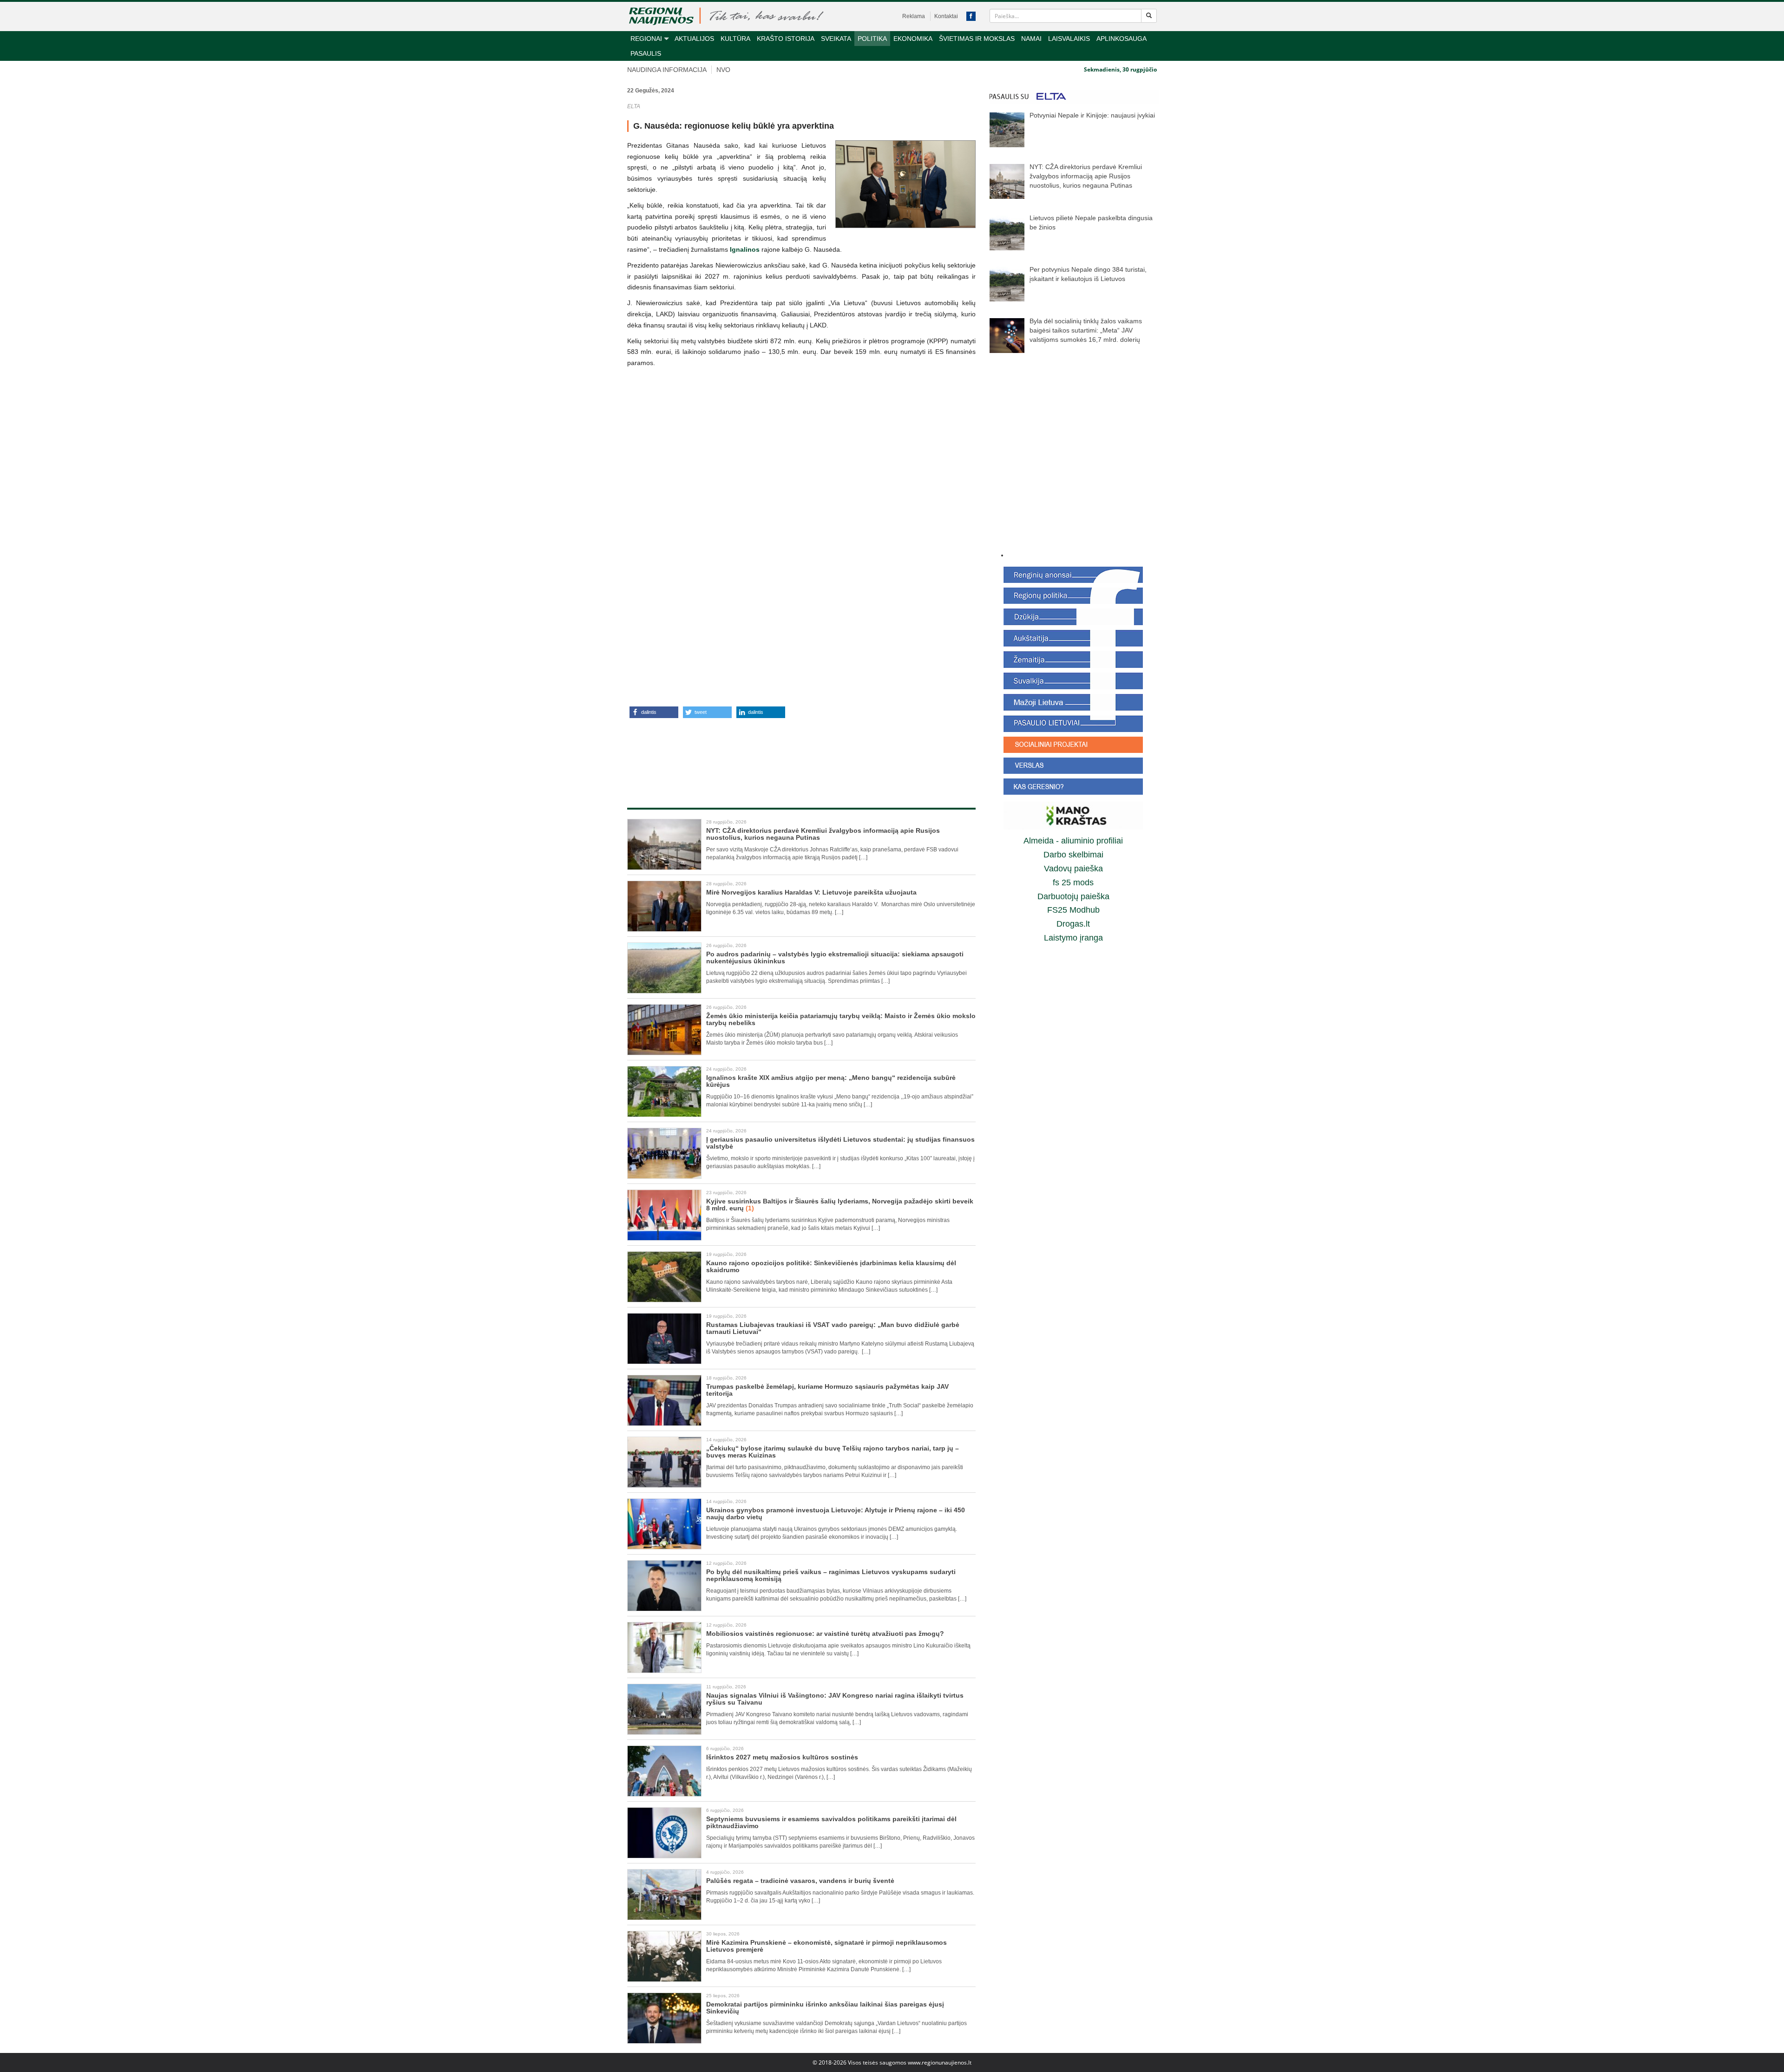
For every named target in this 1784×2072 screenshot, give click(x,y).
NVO (723, 70)
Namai (1031, 39)
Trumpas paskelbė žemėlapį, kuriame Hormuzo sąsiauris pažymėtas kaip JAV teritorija (827, 1390)
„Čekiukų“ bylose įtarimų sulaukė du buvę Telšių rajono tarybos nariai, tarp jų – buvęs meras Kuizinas (833, 1452)
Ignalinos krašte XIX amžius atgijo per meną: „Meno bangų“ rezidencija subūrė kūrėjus (831, 1081)
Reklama (914, 16)
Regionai (646, 39)
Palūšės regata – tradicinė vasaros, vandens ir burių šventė (800, 1881)
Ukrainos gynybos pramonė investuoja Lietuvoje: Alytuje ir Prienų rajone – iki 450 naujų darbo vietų (836, 1513)
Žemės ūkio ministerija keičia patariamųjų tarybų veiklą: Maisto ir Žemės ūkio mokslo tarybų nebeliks (841, 1019)
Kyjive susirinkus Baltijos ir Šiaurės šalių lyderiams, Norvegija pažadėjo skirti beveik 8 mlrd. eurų (840, 1205)
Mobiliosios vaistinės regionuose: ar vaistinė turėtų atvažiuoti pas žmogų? (825, 1634)
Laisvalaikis (1069, 39)
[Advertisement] (801, 753)
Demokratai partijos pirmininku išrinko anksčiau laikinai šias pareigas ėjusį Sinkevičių (825, 2008)
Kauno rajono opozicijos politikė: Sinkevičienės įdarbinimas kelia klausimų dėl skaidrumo (831, 1266)
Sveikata (836, 39)
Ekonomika (913, 39)
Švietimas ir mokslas (977, 39)
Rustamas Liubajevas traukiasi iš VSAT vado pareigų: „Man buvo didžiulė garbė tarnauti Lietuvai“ (833, 1328)
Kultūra (735, 39)
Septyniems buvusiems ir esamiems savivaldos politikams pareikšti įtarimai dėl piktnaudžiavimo (831, 1822)
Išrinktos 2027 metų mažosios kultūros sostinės (782, 1757)
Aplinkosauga (1122, 39)
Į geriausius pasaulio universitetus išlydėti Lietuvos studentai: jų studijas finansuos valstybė (840, 1143)
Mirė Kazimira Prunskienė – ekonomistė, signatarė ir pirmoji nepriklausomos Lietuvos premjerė (826, 1946)
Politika (872, 39)
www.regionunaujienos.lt (940, 2062)
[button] (654, 712)
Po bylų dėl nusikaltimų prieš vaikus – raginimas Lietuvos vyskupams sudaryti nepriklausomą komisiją (831, 1575)
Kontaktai (946, 16)
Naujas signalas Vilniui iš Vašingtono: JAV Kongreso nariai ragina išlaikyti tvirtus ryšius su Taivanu (835, 1699)
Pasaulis (646, 53)
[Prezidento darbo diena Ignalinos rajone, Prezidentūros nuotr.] (905, 184)
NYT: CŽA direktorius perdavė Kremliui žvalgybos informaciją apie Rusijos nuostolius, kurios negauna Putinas (823, 834)
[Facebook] (971, 16)
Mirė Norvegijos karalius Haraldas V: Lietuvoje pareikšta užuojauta (811, 892)
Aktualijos (694, 39)
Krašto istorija (786, 39)
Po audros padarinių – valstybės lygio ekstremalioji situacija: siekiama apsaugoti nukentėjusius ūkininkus (835, 958)
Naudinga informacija (667, 70)
